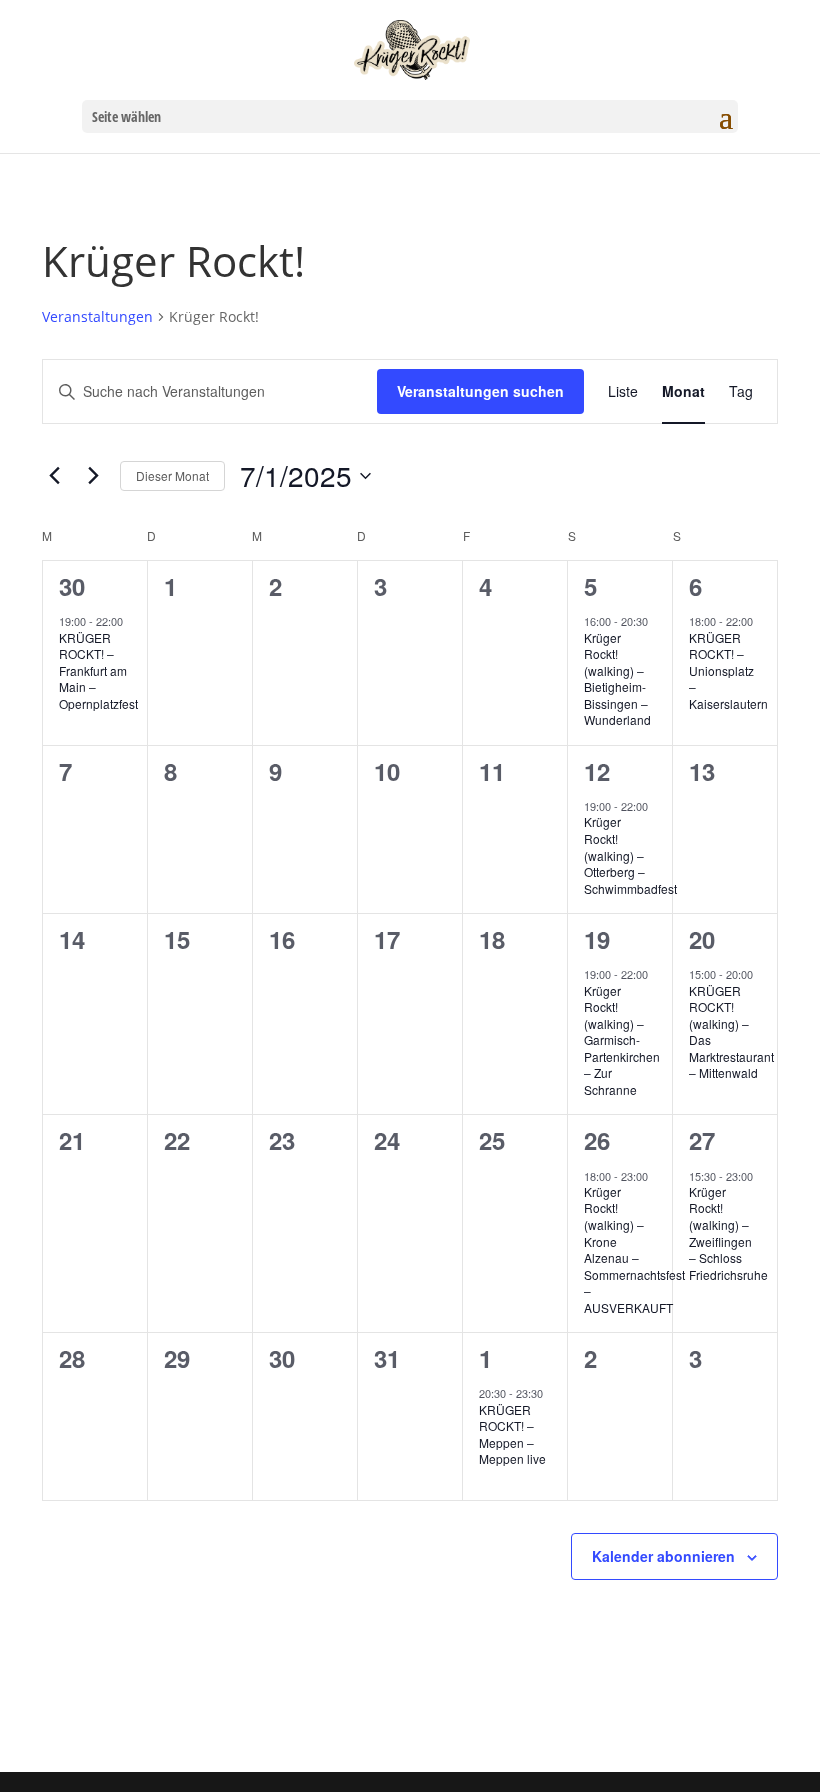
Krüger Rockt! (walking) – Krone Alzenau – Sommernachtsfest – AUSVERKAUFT (634, 1249)
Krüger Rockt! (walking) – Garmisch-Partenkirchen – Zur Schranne (622, 1040)
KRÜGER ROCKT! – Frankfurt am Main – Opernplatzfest (98, 670)
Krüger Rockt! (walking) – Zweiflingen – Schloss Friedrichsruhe (728, 1233)
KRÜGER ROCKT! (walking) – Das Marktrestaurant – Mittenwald (731, 1032)
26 (597, 1140)
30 (72, 586)
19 (597, 939)
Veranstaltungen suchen (480, 391)
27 (702, 1140)
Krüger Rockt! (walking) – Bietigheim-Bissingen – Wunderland (617, 679)
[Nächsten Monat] (93, 476)
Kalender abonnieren (663, 1556)
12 (597, 771)
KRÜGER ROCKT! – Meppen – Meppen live (512, 1434)
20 (702, 939)
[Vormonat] (54, 476)
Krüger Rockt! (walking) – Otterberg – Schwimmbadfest (630, 854)
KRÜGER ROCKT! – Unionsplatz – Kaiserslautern (728, 670)
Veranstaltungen (97, 316)
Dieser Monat (172, 475)
